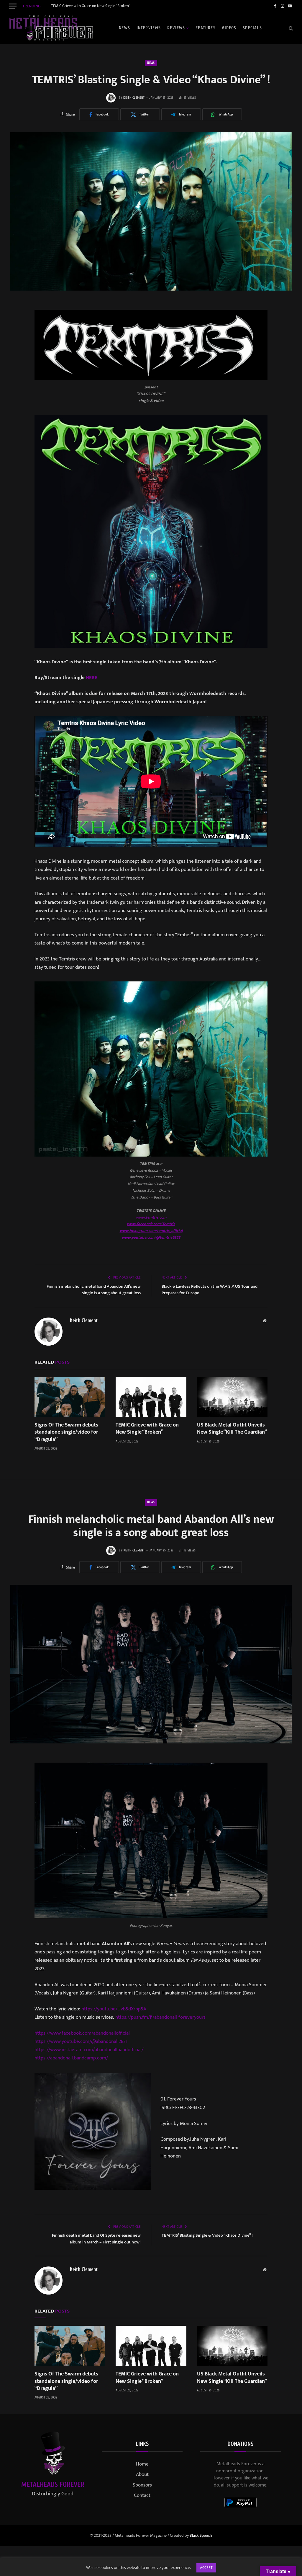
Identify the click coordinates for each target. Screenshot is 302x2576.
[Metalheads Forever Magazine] (51, 28)
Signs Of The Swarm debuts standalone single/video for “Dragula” (66, 1432)
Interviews (149, 28)
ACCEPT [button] (206, 2568)
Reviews (176, 28)
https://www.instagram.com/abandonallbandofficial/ (89, 2050)
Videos (229, 28)
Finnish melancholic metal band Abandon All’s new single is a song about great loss (94, 1290)
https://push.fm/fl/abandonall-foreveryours (160, 2017)
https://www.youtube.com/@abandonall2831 (81, 2041)
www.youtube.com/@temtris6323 (151, 1237)
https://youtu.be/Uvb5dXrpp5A (114, 2009)
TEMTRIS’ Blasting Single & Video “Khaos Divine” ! (207, 2235)
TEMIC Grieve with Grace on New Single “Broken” (91, 6)
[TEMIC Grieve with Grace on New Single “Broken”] (151, 1397)
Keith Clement (134, 98)
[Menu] (13, 6)
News (124, 28)
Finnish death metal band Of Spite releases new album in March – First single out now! (96, 2239)
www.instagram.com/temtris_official (151, 1231)
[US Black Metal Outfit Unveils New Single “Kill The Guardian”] (232, 1397)
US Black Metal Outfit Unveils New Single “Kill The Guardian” (232, 1429)
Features (206, 28)
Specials (252, 28)
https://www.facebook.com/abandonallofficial (82, 2033)
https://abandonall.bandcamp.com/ (71, 2058)
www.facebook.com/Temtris (151, 1224)
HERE (92, 678)
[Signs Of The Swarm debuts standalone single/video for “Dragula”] (70, 1397)
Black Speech (201, 2535)
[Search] (290, 28)
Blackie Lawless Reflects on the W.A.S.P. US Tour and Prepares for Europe (210, 1290)
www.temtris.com (151, 1217)
